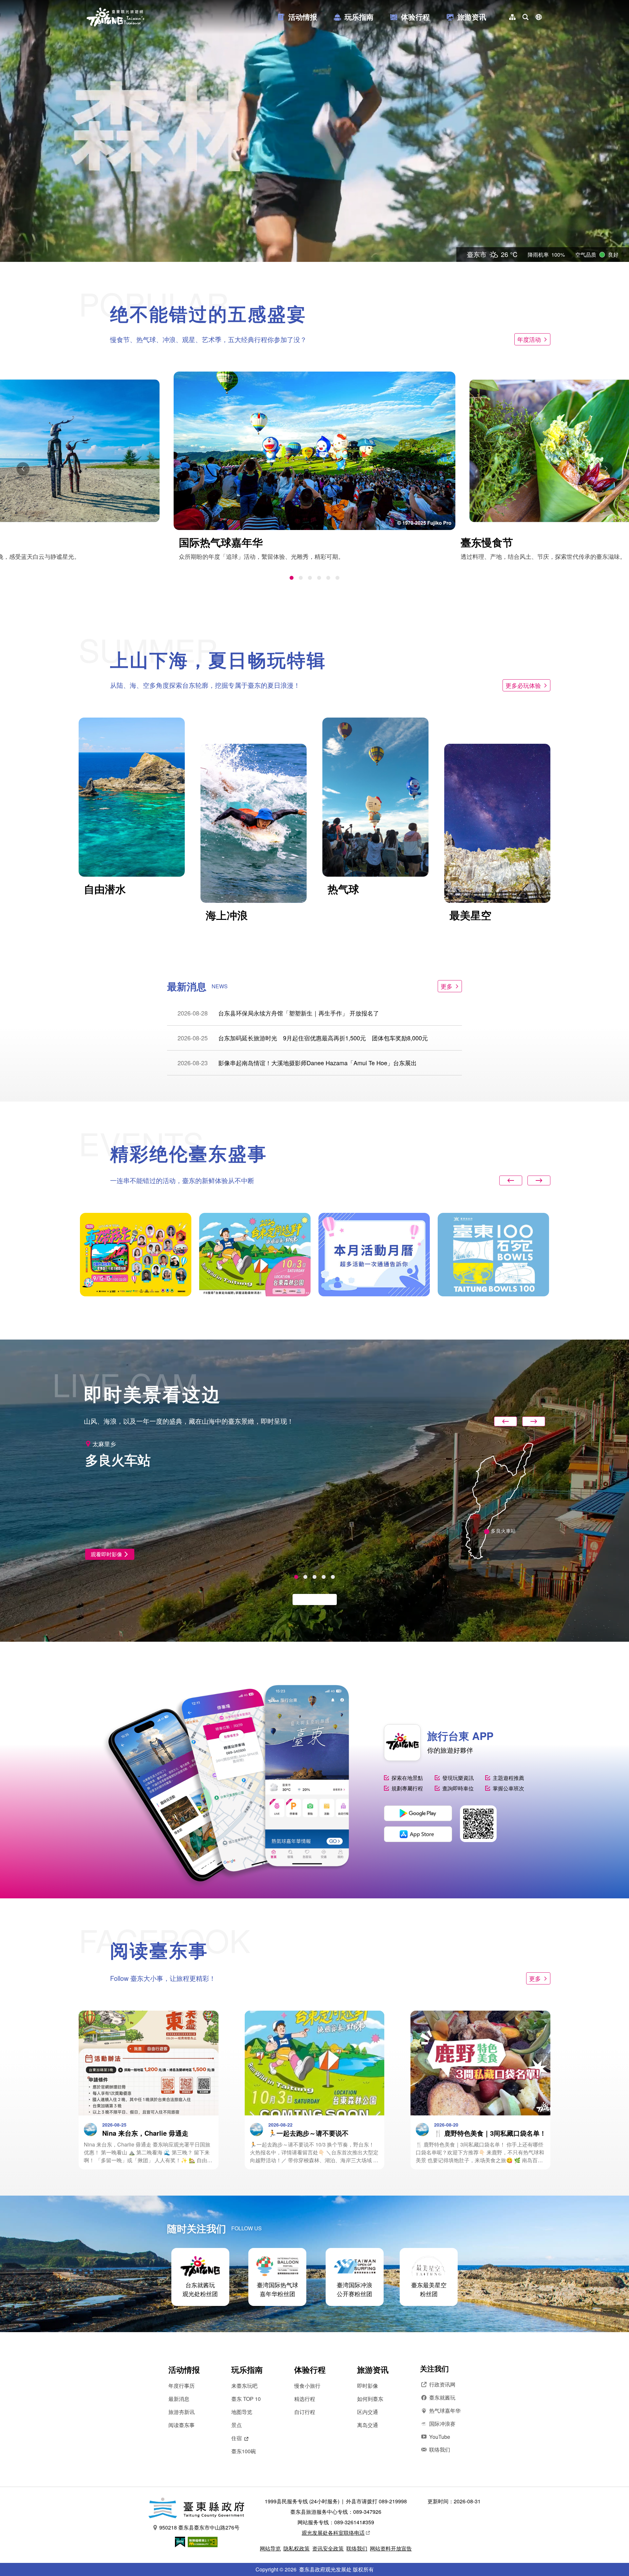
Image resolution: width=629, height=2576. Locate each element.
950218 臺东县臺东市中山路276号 (199, 2527)
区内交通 (368, 2412)
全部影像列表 (311, 1599)
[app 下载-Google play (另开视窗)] (418, 1813)
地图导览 (242, 2412)
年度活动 (529, 339)
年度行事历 (181, 2386)
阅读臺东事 (181, 2425)
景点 (237, 2425)
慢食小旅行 (307, 2386)
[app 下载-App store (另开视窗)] (418, 1834)
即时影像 (368, 2386)
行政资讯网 (442, 2384)
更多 (447, 986)
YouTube (440, 2437)
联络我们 (440, 2449)
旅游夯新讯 (181, 2412)
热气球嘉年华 (445, 2411)
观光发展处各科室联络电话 (333, 2533)
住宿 (237, 2438)
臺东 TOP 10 (246, 2399)
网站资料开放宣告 (391, 2548)
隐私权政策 (296, 2548)
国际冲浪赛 (442, 2424)
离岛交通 (368, 2425)
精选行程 (305, 2399)
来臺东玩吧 (244, 2386)
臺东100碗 (244, 2451)
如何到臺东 (370, 2399)
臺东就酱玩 (442, 2397)
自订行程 (305, 2412)
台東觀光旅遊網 (115, 17)
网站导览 (270, 2548)
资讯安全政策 (328, 2548)
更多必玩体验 (523, 685)
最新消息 (179, 2399)
